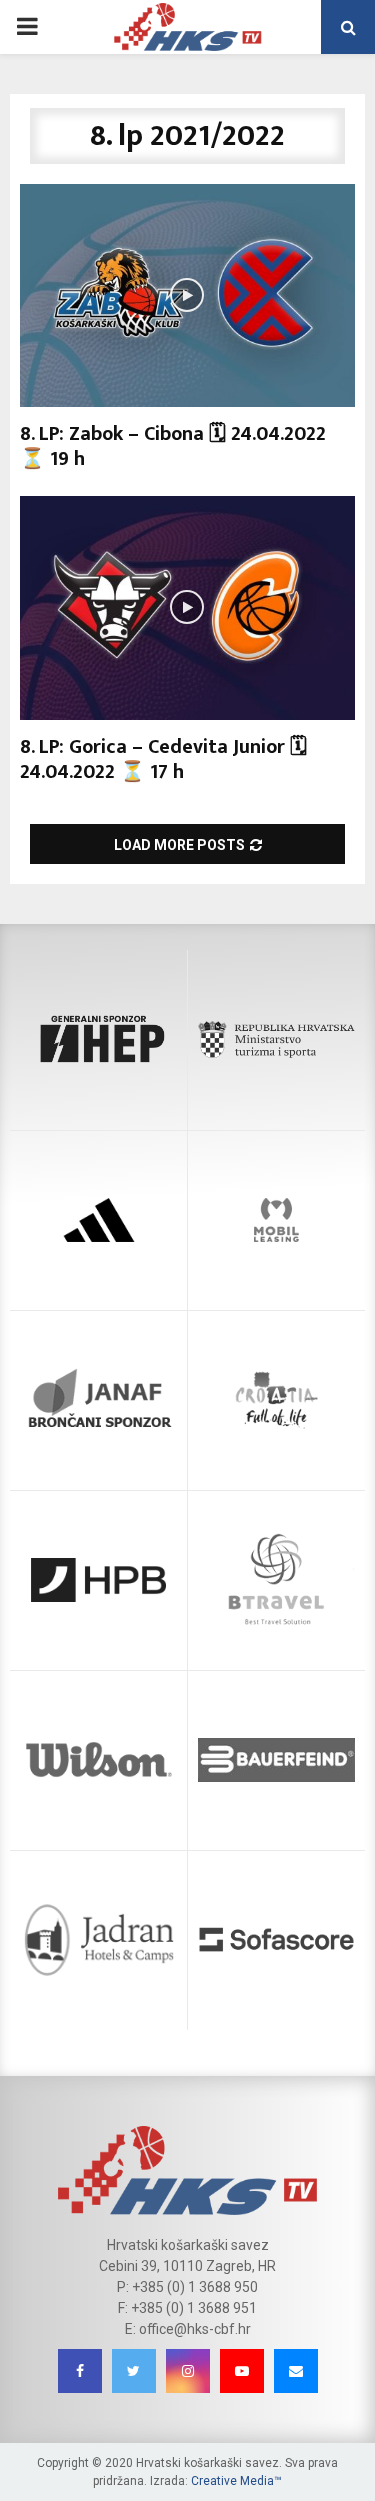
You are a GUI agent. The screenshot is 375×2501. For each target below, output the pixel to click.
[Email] (296, 2371)
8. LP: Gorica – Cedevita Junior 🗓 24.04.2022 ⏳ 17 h (163, 759)
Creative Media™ (236, 2481)
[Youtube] (242, 2371)
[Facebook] (80, 2371)
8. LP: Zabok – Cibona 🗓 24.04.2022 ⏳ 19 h (173, 446)
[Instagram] (188, 2371)
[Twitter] (134, 2371)
